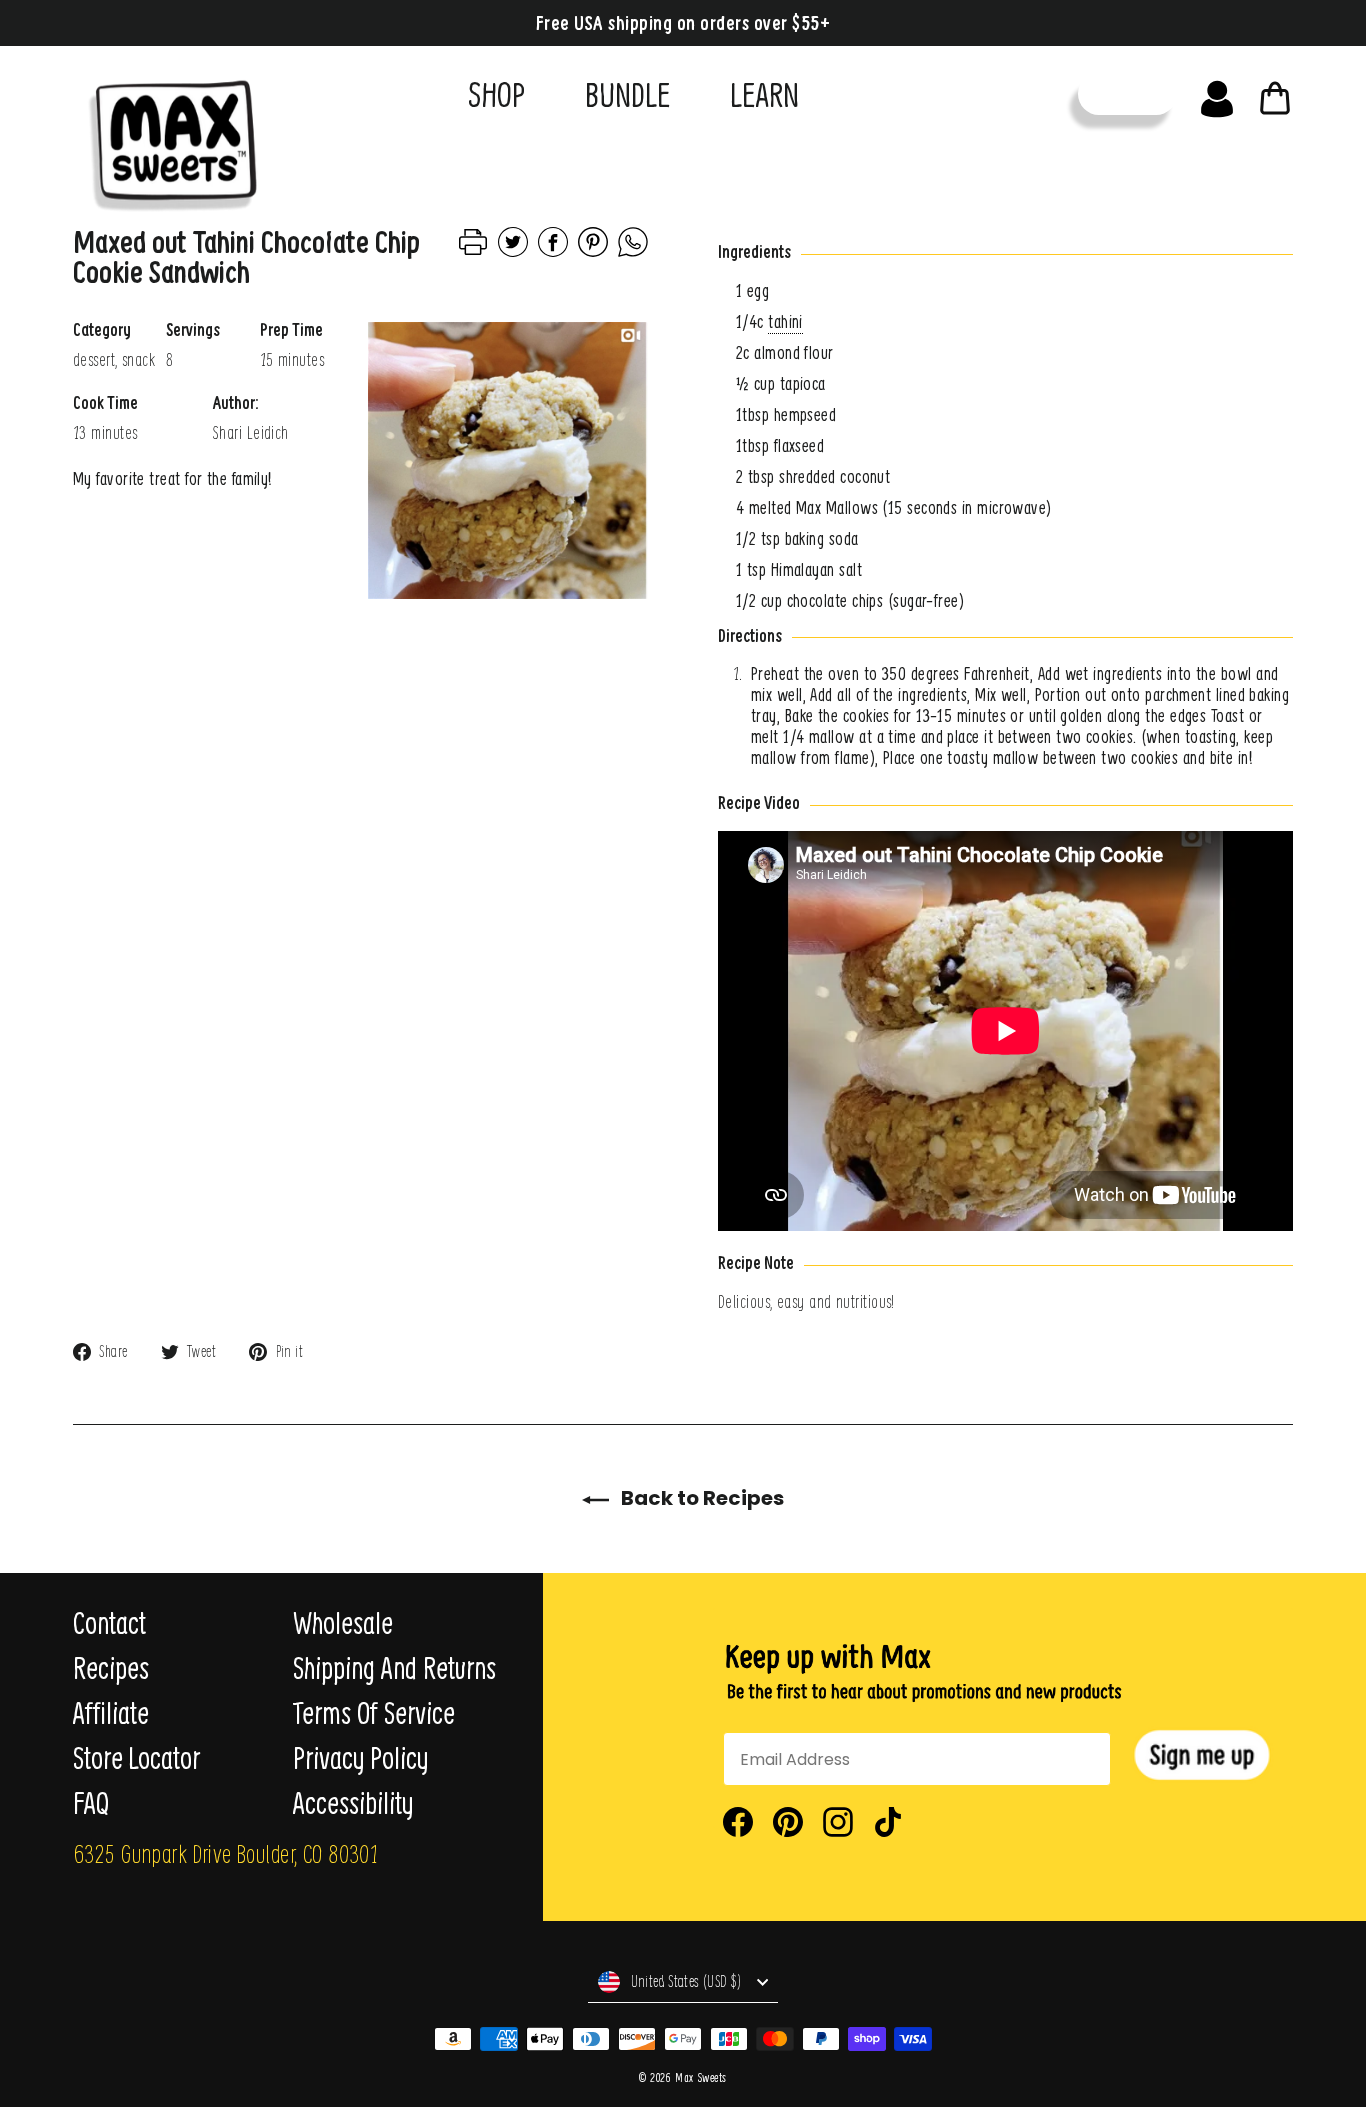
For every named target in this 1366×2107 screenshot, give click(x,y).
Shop (496, 94)
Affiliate (111, 1713)
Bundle (627, 94)
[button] (1202, 1755)
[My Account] (1217, 94)
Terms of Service (374, 1713)
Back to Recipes (700, 1498)
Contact (109, 1623)
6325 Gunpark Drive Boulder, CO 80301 (225, 1853)
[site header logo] (166, 137)
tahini (785, 321)
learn (764, 94)
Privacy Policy (360, 1758)
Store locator (136, 1758)
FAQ (91, 1803)
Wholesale (343, 1623)
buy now (1127, 93)
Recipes (111, 1668)
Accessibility (353, 1803)
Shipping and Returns (394, 1668)
